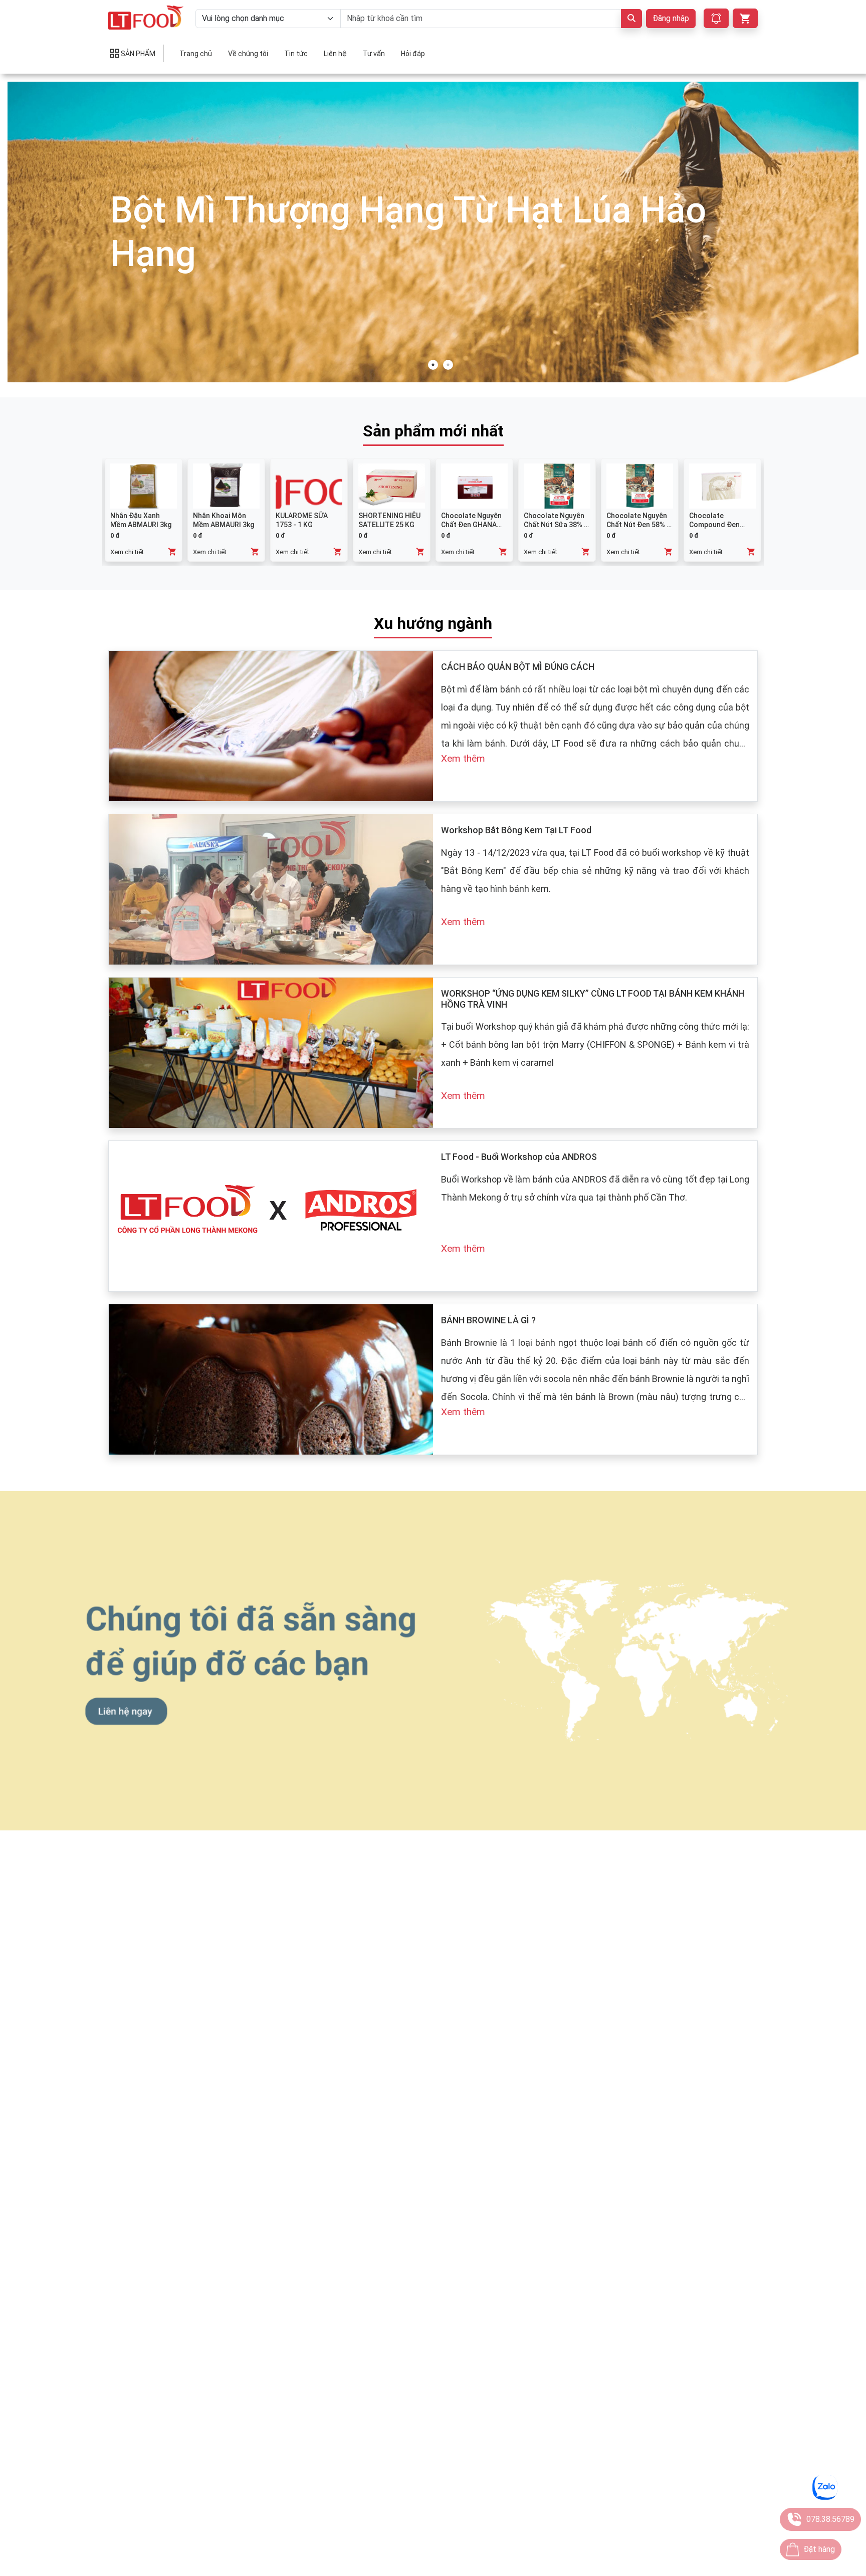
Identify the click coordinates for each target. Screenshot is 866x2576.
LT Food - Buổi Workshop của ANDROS (519, 1157)
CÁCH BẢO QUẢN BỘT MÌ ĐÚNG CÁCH (518, 667)
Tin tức (296, 54)
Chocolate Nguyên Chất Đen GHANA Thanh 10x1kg (471, 525)
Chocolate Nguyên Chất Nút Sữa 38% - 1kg (555, 525)
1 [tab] (433, 365)
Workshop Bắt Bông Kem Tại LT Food (516, 830)
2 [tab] (448, 365)
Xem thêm (463, 758)
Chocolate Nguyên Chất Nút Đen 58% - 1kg (638, 525)
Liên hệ (335, 54)
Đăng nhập (671, 18)
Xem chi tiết (127, 552)
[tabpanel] (433, 232)
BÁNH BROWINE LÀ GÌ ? (488, 1320)
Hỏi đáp (413, 54)
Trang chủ (196, 54)
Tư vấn (374, 54)
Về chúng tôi (248, 54)
